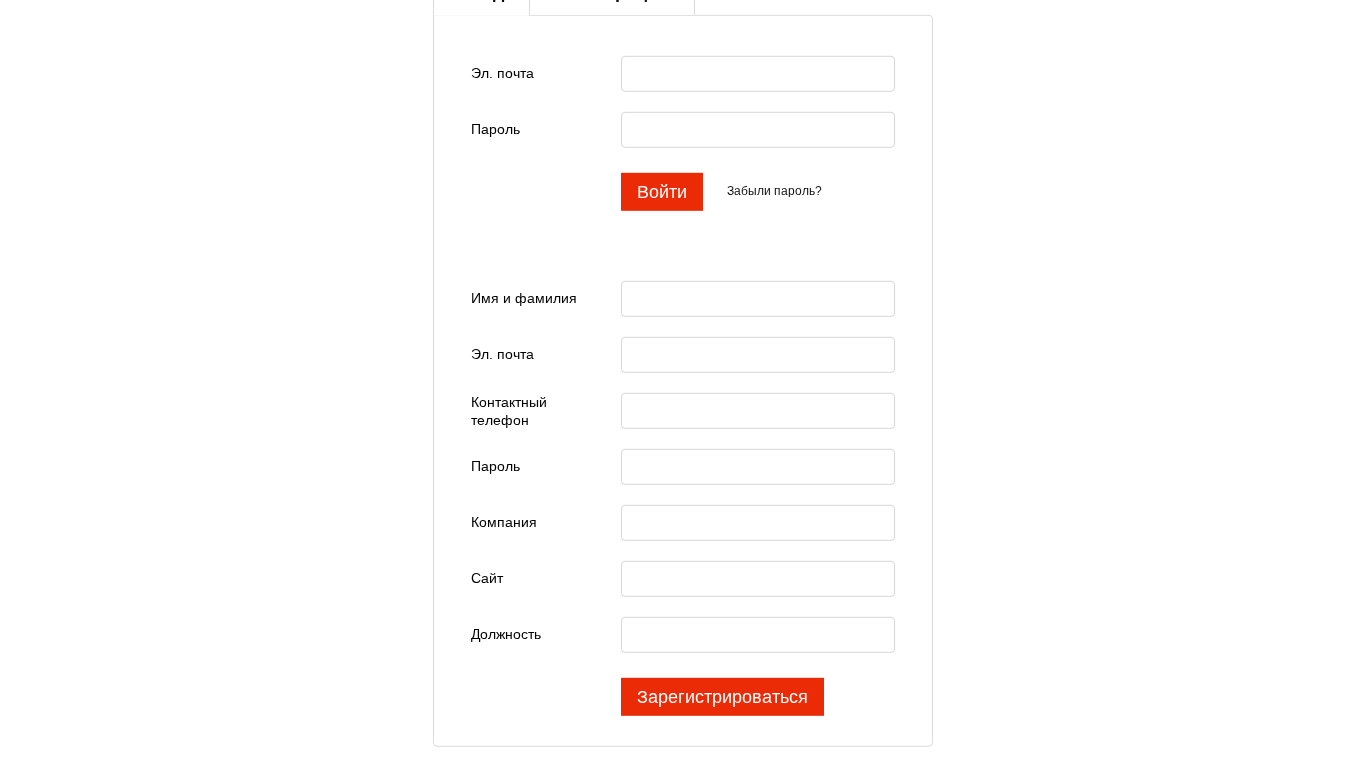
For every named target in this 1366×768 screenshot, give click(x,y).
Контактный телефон (509, 410)
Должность (506, 634)
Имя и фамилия (524, 298)
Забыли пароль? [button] (774, 191)
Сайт (487, 578)
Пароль (495, 129)
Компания (504, 522)
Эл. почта (502, 73)
